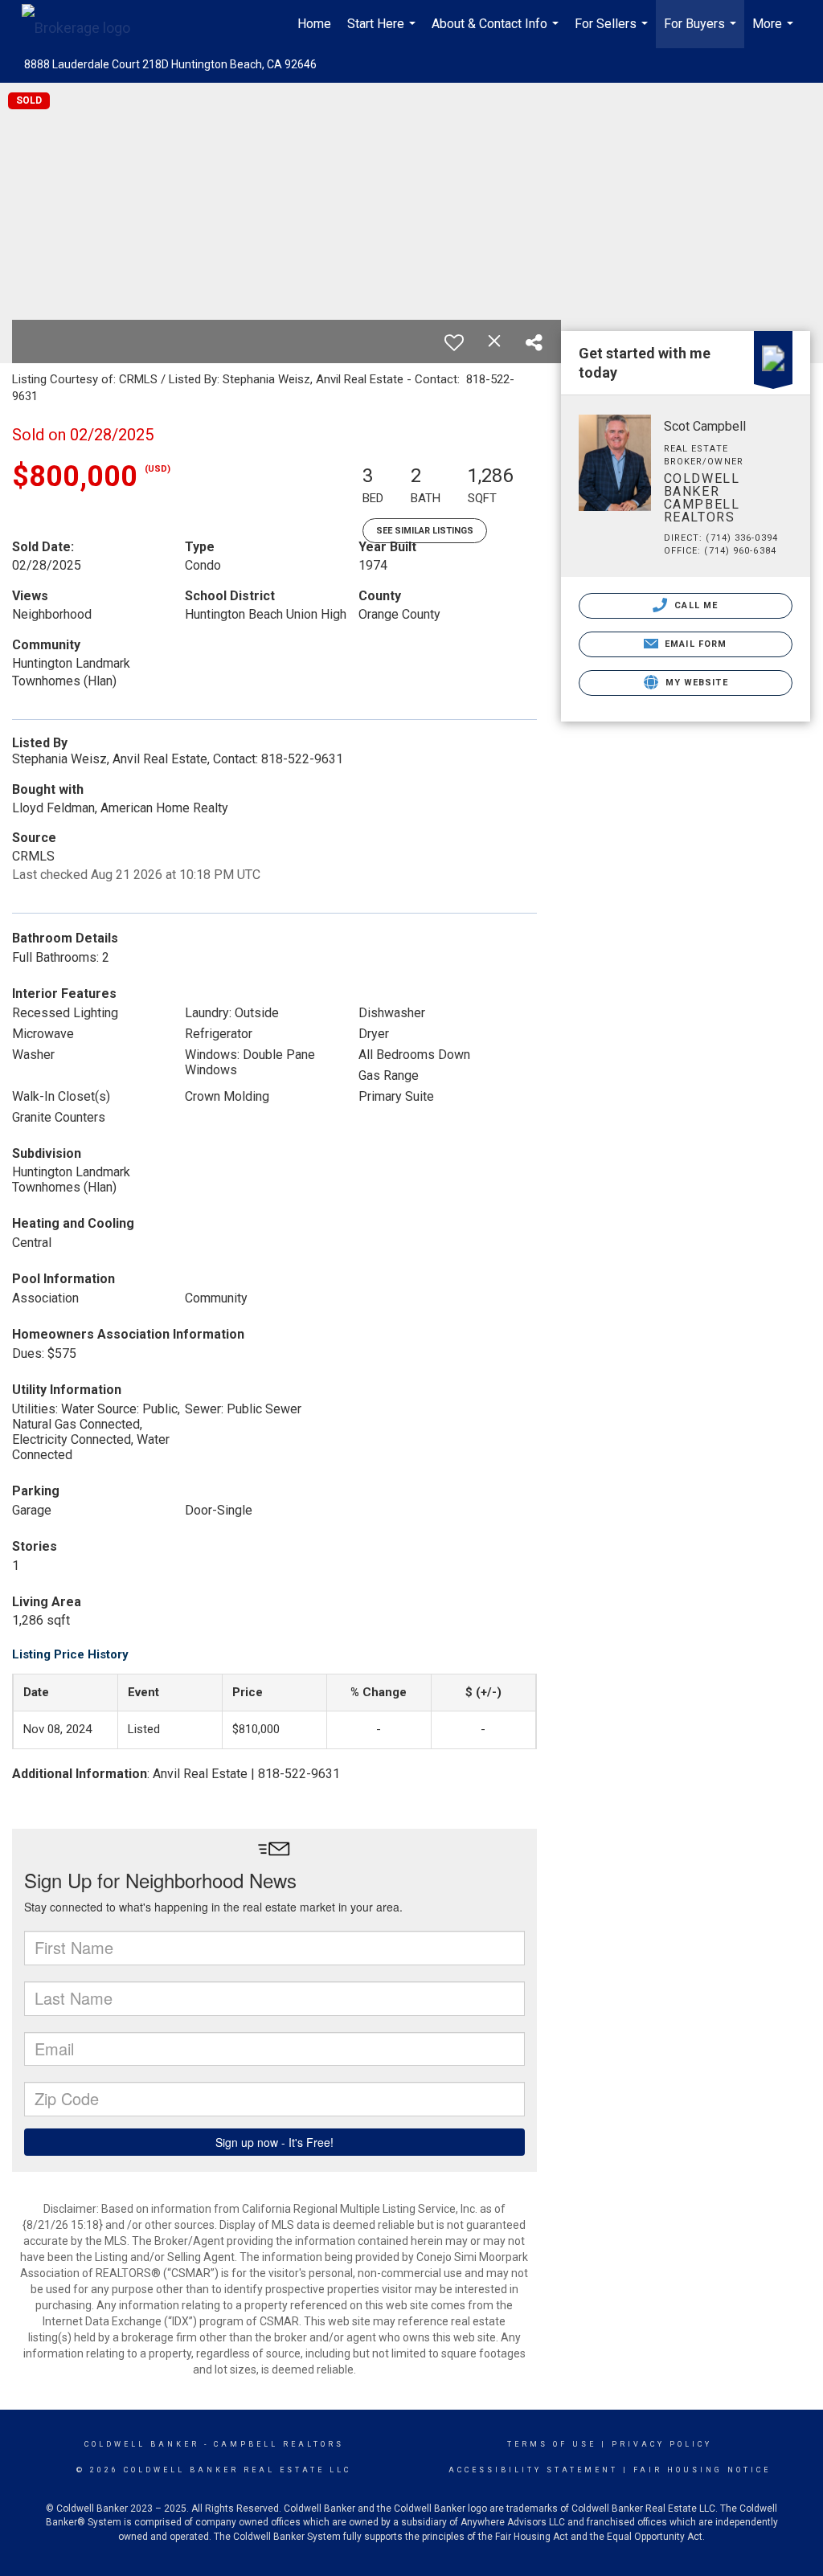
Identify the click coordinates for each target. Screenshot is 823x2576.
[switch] (454, 342)
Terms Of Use (552, 2444)
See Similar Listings (425, 531)
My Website (695, 683)
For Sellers (613, 32)
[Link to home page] (84, 24)
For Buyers (702, 32)
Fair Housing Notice (702, 2470)
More (775, 32)
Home (314, 24)
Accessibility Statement (533, 2470)
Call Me (694, 605)
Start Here (383, 32)
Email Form (694, 644)
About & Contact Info (497, 32)
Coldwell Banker (142, 2444)
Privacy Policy (662, 2444)
